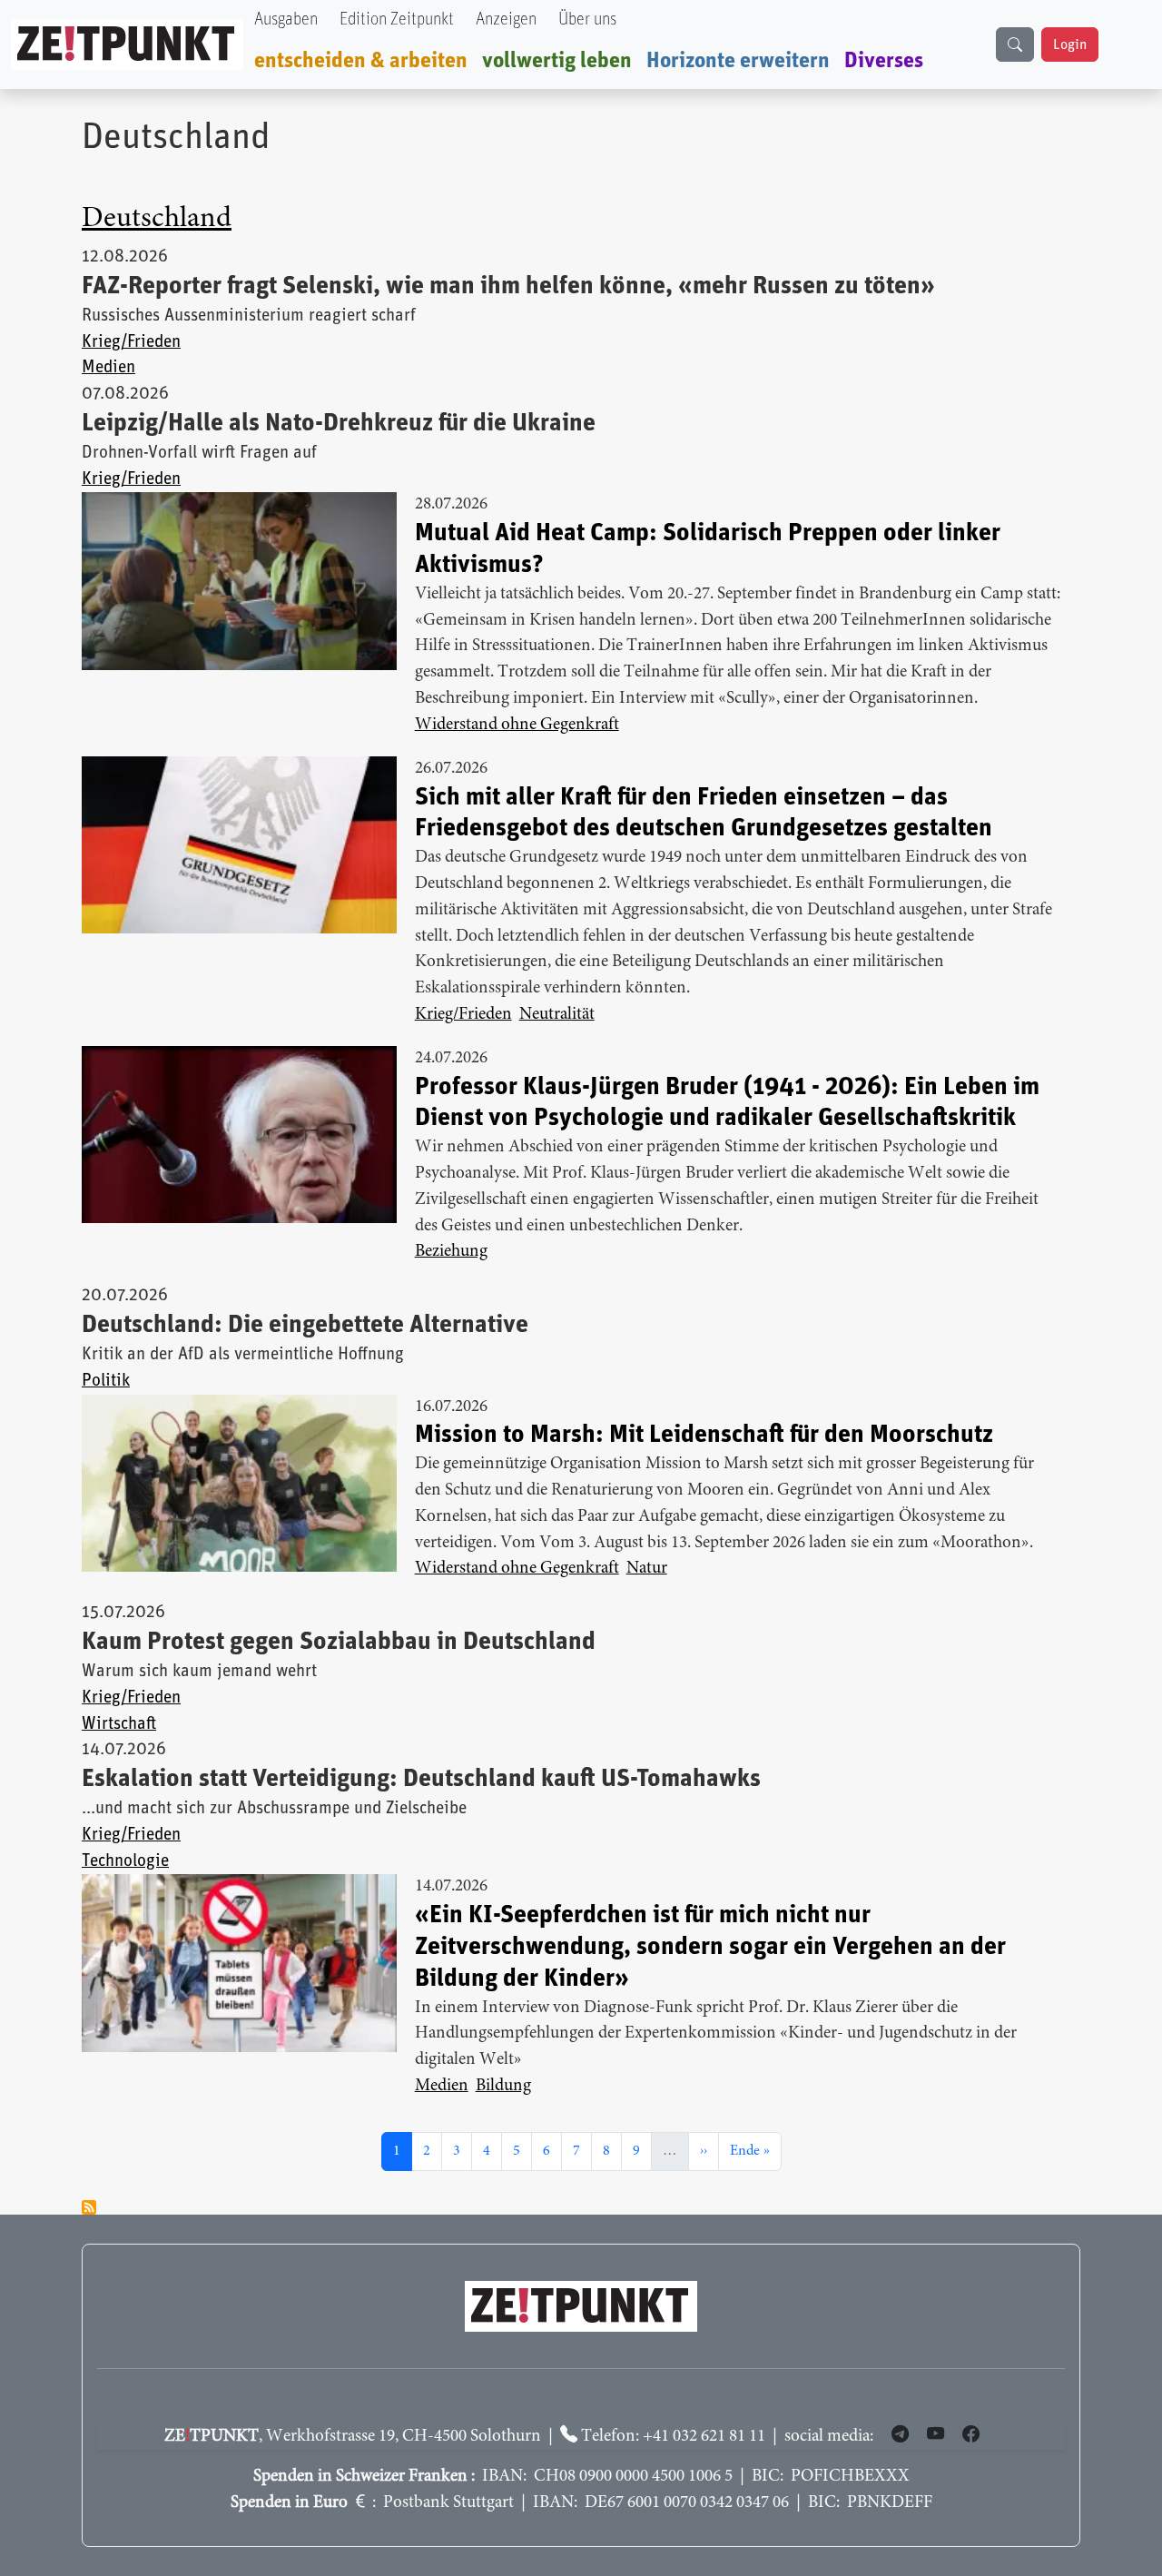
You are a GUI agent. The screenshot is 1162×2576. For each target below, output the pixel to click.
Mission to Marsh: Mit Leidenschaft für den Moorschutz (704, 1435)
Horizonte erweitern (738, 61)
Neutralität (557, 1015)
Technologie (125, 1861)
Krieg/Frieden (131, 342)
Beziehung (451, 1252)
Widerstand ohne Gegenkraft (517, 725)
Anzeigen (506, 20)
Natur (647, 1569)
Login (1070, 44)
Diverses (884, 61)
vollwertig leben (557, 61)
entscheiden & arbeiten (361, 61)
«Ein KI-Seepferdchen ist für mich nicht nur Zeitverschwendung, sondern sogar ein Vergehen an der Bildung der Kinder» (710, 1947)
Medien (108, 367)
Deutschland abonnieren (89, 2207)
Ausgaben (286, 20)
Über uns (587, 20)
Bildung (503, 2086)
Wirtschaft (119, 1724)
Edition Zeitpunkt (397, 20)
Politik (106, 1381)
